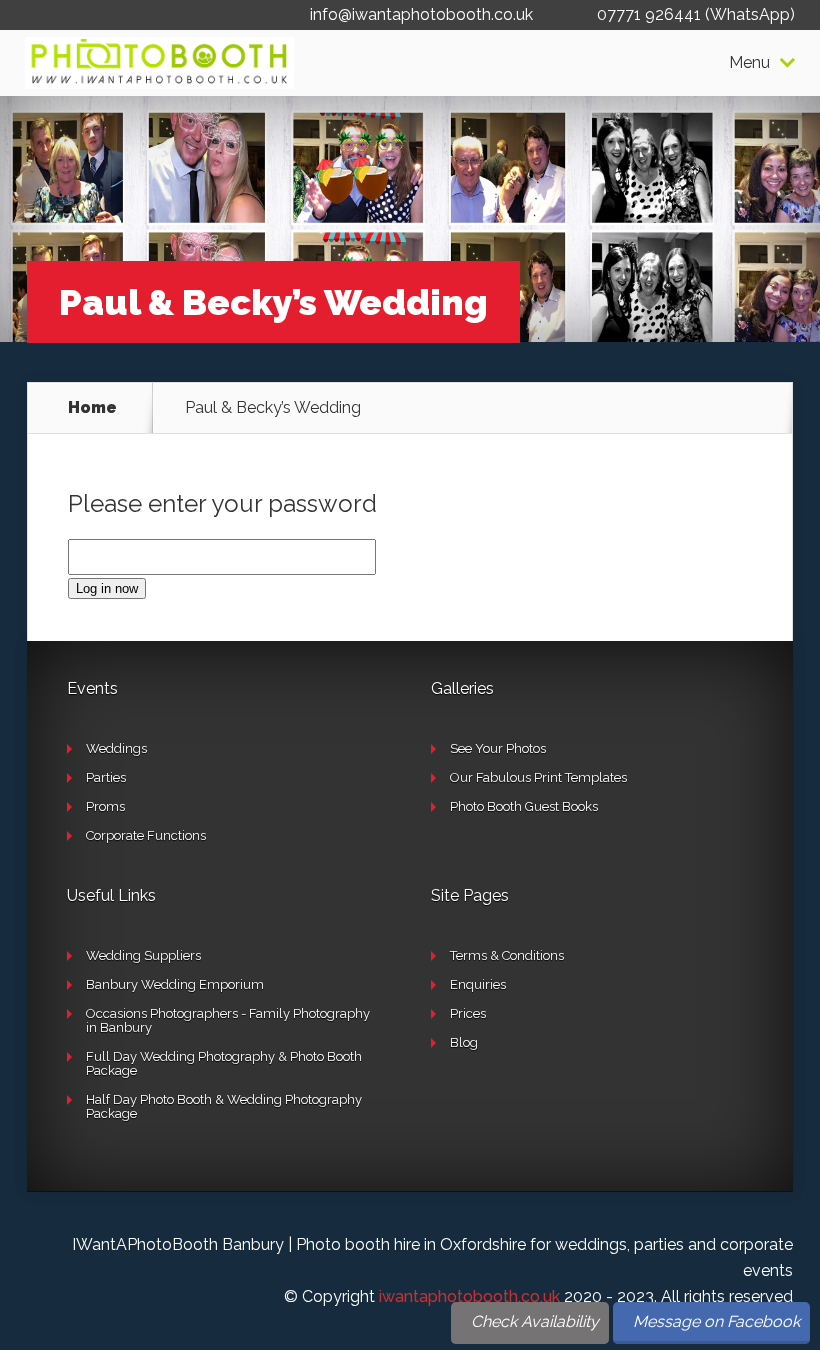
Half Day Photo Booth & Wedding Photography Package (224, 1106)
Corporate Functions (146, 835)
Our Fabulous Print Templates (538, 777)
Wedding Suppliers (143, 955)
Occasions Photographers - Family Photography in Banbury (228, 1020)
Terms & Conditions (507, 955)
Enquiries (478, 984)
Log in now (107, 588)
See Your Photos (498, 748)
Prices (468, 1013)
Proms (105, 806)
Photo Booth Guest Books (524, 806)
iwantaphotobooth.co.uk (469, 1296)
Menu (749, 63)
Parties (106, 777)
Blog (464, 1042)
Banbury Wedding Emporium (175, 984)
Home (92, 408)
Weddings (116, 748)
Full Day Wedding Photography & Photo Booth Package (224, 1063)
